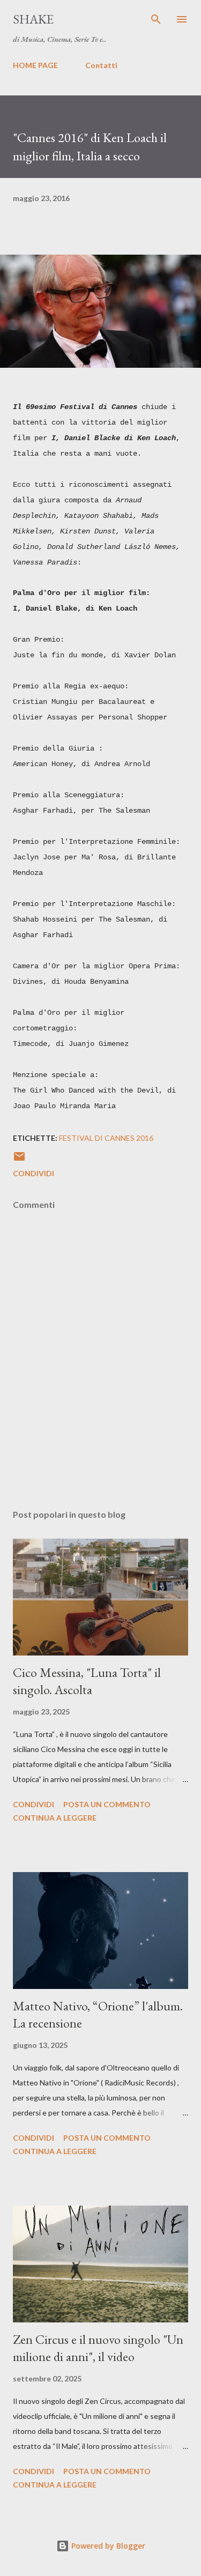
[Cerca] (156, 19)
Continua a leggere (55, 1818)
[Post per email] (19, 1160)
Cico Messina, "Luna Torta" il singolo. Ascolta (87, 1681)
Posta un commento (107, 1804)
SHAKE (33, 19)
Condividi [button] (33, 1173)
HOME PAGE (35, 65)
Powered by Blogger (107, 2546)
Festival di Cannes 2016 (106, 1138)
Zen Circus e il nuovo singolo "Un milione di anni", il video (98, 2348)
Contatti (101, 65)
